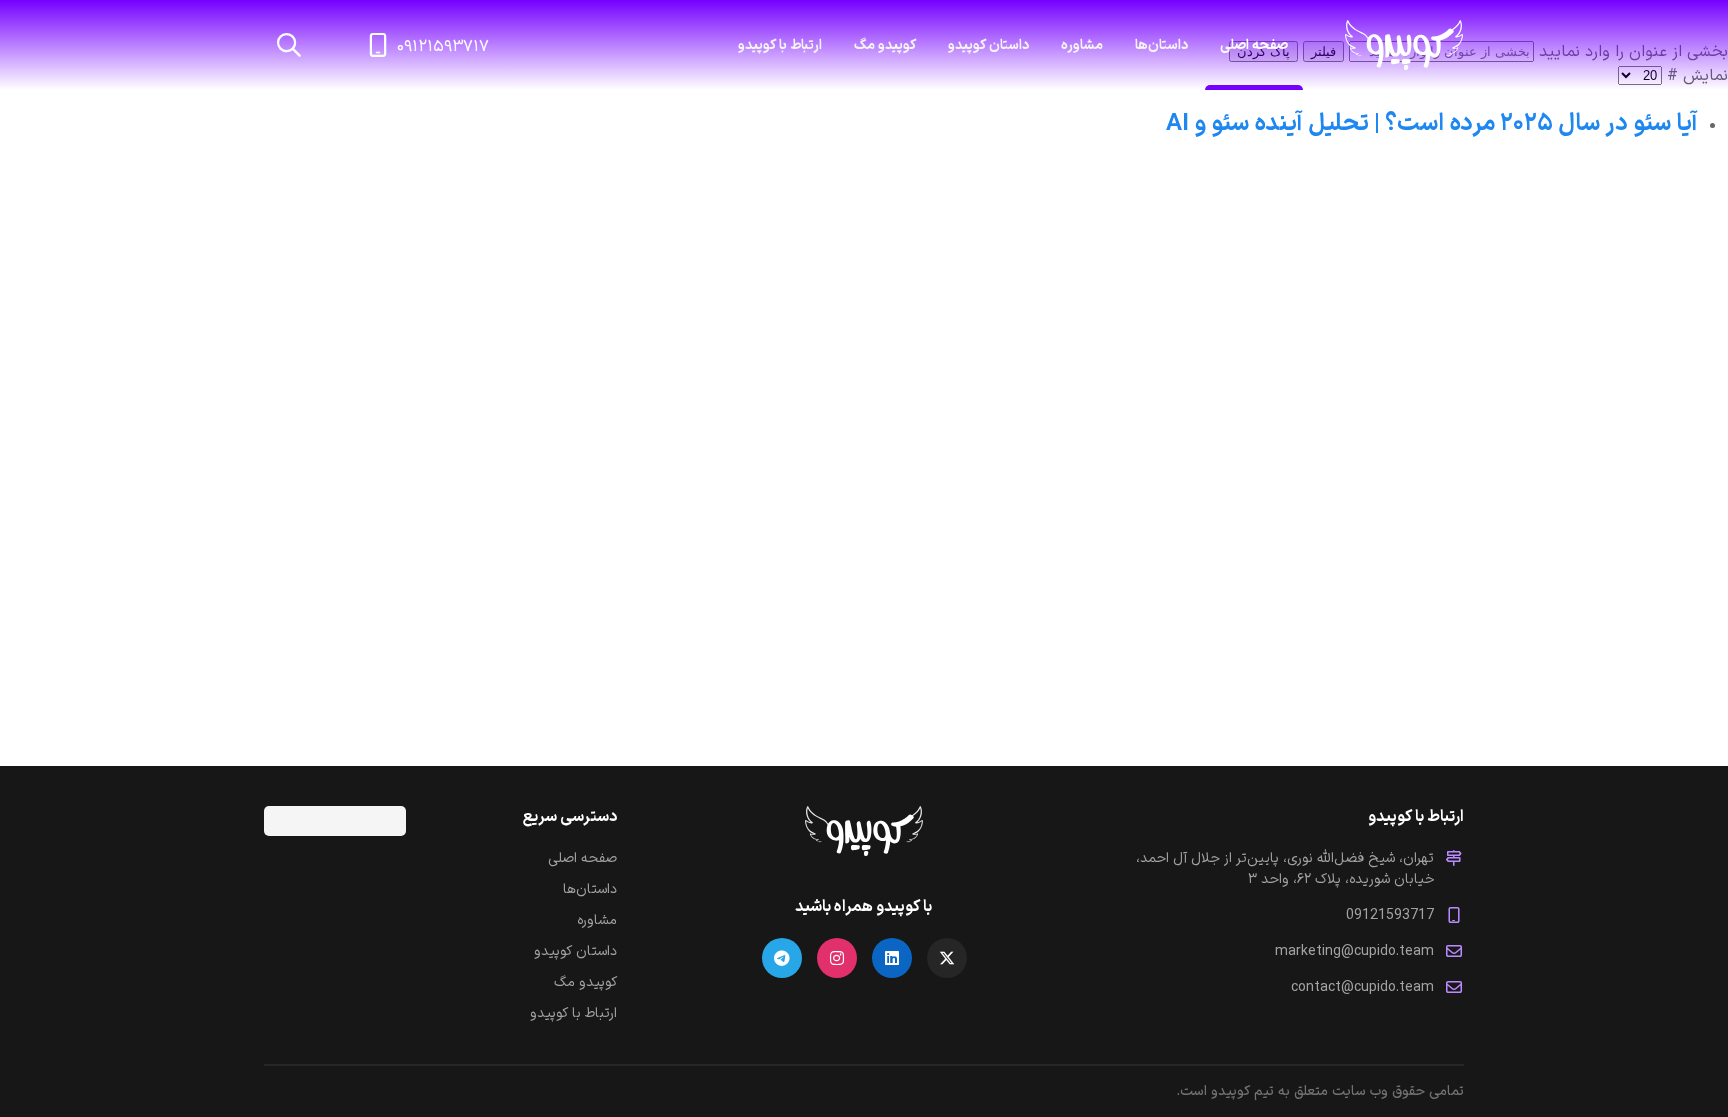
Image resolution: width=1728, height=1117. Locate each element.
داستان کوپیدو (988, 45)
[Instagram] (837, 958)
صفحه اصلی (1254, 45)
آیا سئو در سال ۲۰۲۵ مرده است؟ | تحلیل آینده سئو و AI (1432, 124)
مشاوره (1082, 45)
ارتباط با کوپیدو (780, 45)
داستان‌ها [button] (1161, 45)
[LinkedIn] (892, 958)
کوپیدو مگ (885, 45)
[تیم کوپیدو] (1404, 45)
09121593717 (1390, 915)
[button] (289, 45)
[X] (947, 958)
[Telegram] (782, 958)
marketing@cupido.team (1354, 951)
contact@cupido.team (1362, 987)
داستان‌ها (590, 889)
